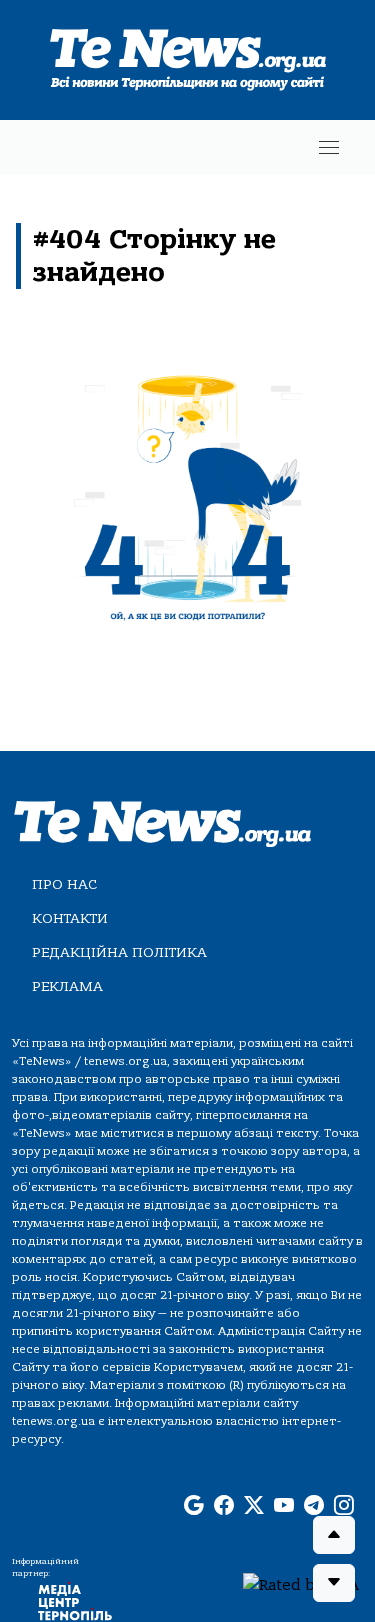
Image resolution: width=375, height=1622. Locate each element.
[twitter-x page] (254, 1506)
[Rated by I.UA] (301, 1584)
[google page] (194, 1506)
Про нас (64, 884)
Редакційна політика (119, 952)
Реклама (67, 986)
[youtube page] (284, 1506)
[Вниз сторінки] (334, 1583)
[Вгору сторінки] (334, 1535)
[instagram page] (344, 1506)
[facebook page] (224, 1506)
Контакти (70, 918)
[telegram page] (314, 1506)
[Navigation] (329, 147)
